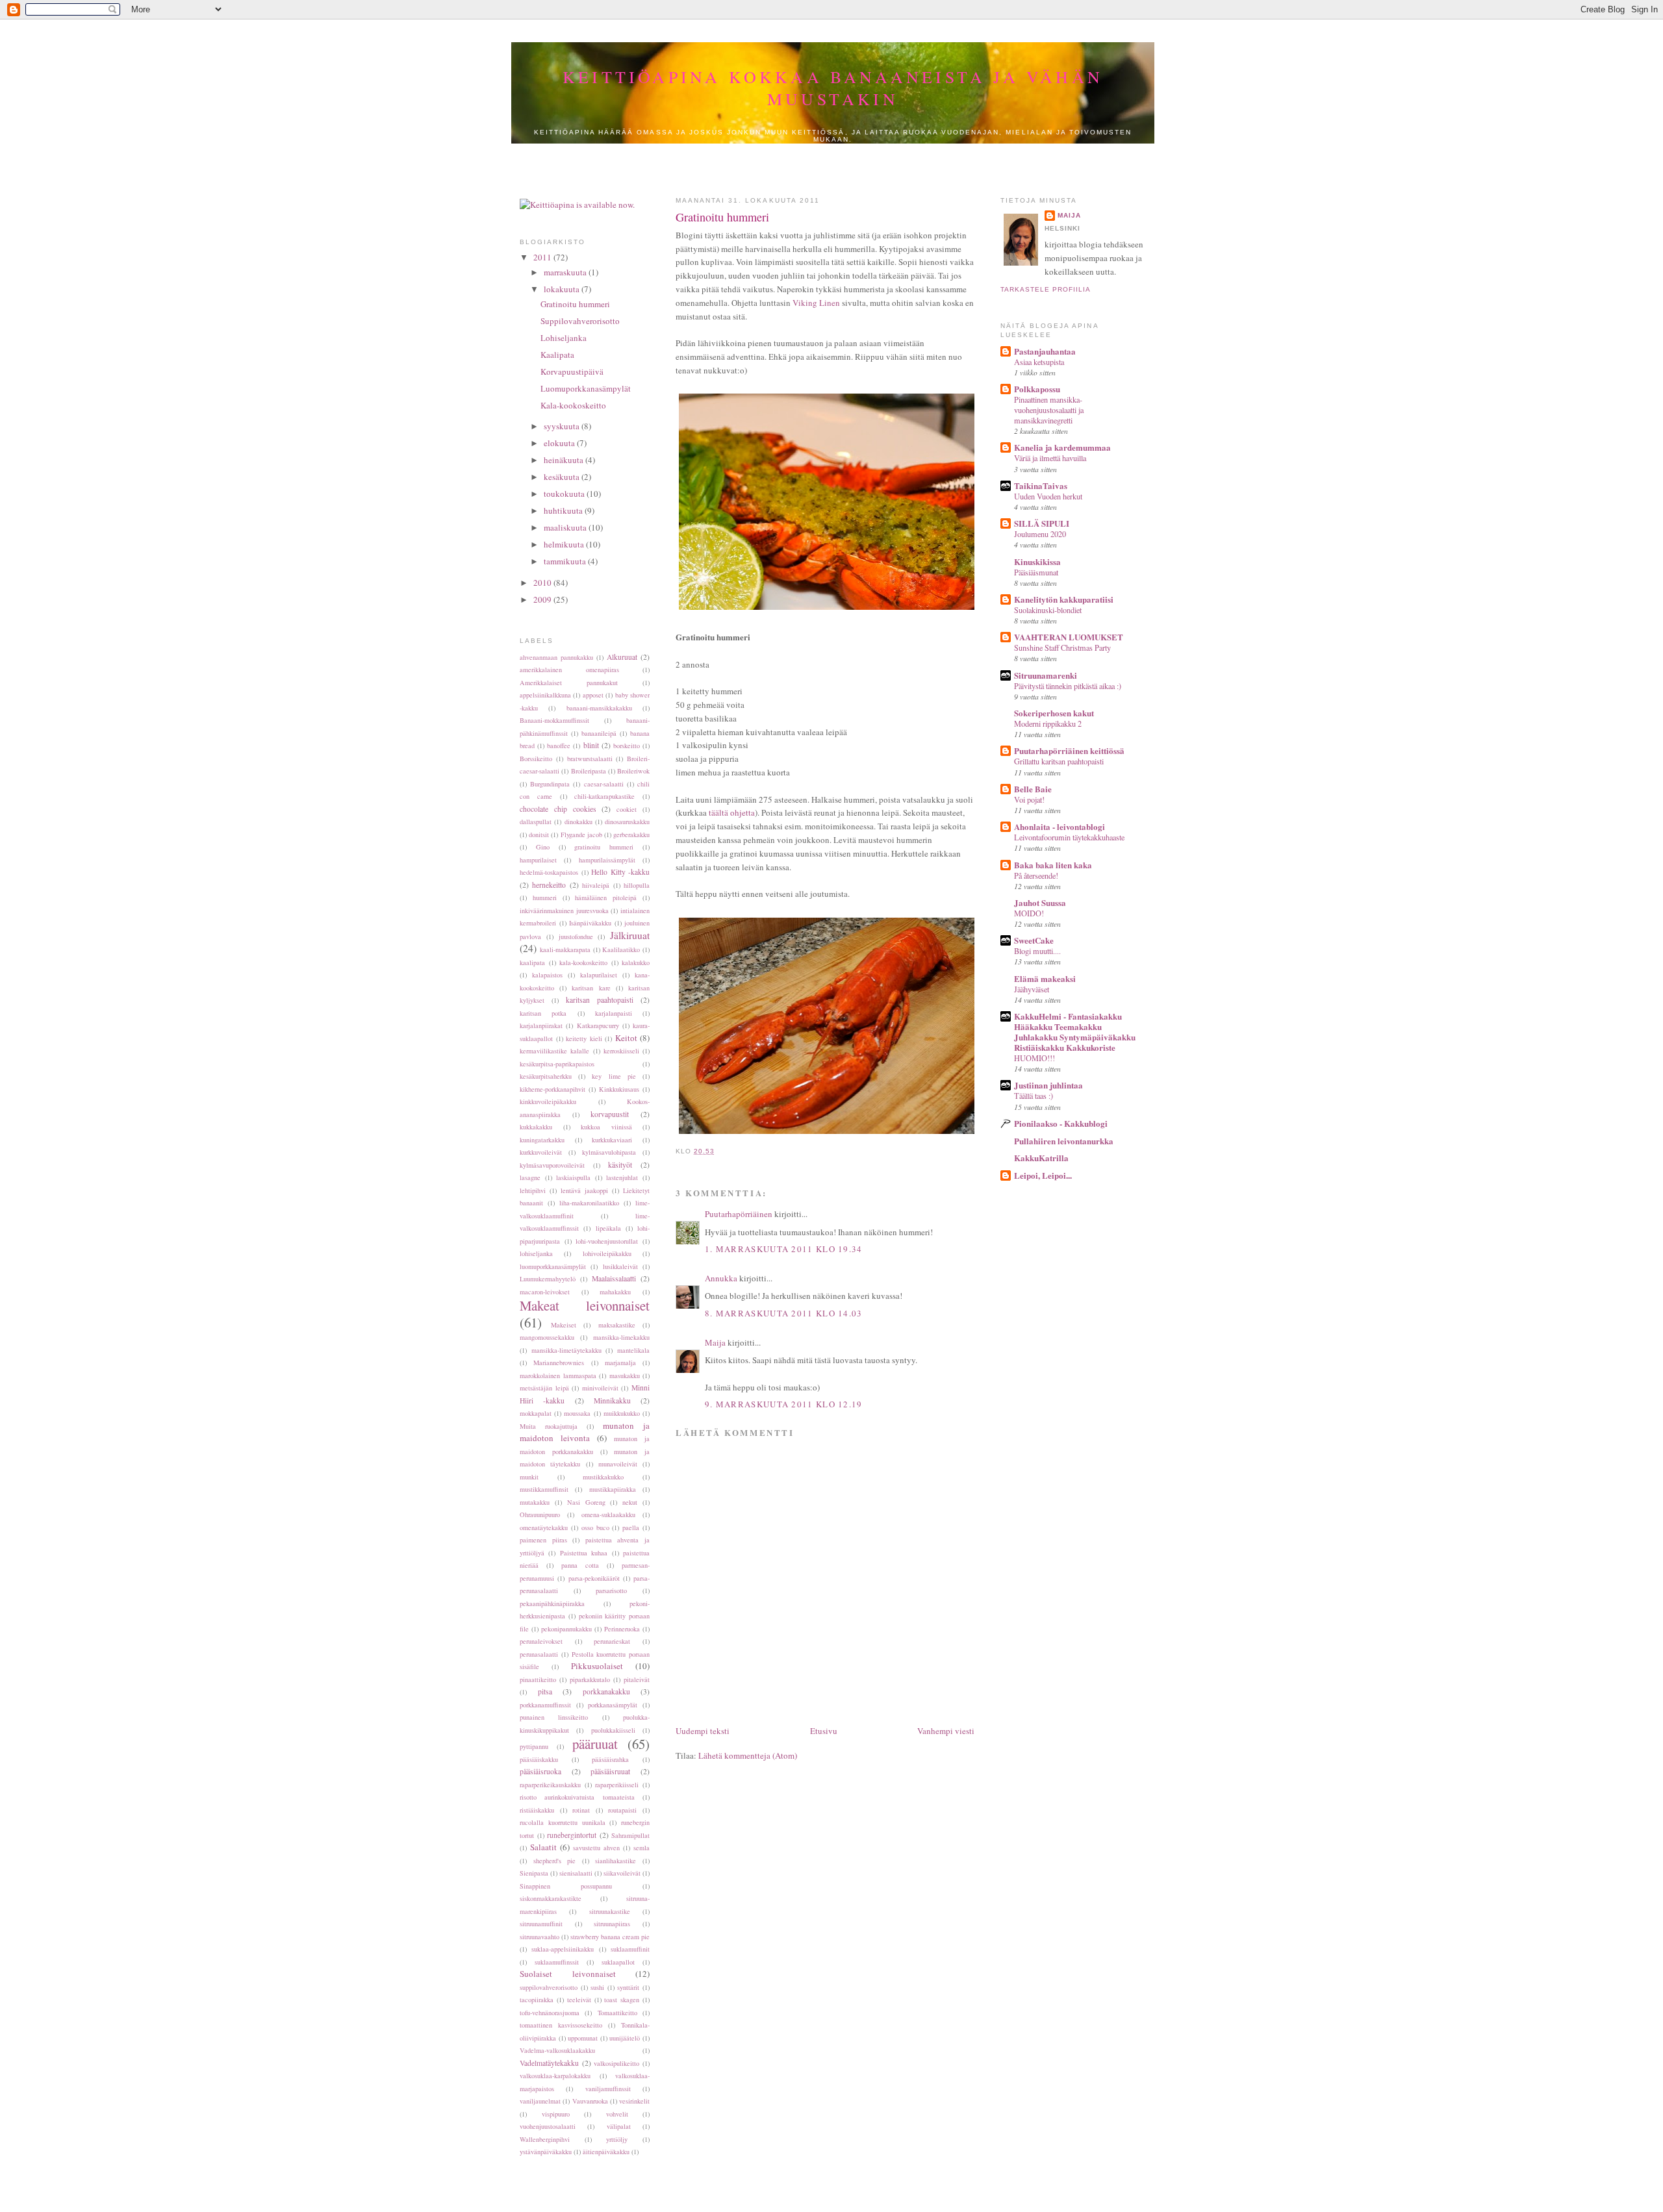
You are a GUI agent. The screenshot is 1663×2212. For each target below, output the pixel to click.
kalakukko (636, 962)
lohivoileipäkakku (607, 1253)
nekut (630, 1502)
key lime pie (614, 1076)
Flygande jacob (581, 835)
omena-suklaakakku (608, 1514)
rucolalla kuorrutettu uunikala (563, 1822)
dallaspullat (536, 822)
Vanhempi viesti (946, 1731)
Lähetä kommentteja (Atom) (748, 1755)
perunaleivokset (541, 1641)
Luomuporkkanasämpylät (586, 388)
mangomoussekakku (547, 1337)
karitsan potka (543, 1013)
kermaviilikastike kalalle (554, 1051)
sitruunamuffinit (541, 1924)
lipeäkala (608, 1228)
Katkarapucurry (598, 1025)
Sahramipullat (630, 1835)
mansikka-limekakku (621, 1337)
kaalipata (532, 962)
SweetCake (1034, 940)
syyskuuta (563, 426)
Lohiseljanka (564, 338)
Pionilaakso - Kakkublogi (1061, 1123)
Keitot (626, 1038)
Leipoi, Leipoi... (1043, 1175)
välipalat (619, 2126)
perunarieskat (612, 1641)
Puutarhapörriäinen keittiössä (1069, 750)
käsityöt (620, 1165)
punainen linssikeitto (554, 1717)
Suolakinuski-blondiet (1048, 610)
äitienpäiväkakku (606, 2152)
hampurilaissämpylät (607, 860)
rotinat (581, 1810)
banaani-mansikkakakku (599, 708)
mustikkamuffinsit (544, 1489)
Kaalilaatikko (621, 949)
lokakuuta (563, 289)
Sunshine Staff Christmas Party (1062, 647)
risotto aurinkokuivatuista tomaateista (577, 1797)
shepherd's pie (555, 1861)
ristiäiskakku (537, 1810)
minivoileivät (600, 1388)
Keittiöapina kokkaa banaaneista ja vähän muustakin (833, 88)
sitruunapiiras (612, 1924)
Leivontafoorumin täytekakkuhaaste (1069, 837)
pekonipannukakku (566, 1629)
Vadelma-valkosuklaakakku (557, 2050)
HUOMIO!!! (1035, 1058)
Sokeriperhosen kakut (1054, 713)
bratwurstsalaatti (590, 759)
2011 (543, 257)
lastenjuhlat (622, 1177)
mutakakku (535, 1502)
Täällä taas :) (1034, 1096)
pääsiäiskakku (539, 1759)
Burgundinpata (550, 784)
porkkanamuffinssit (545, 1705)
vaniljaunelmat (540, 2101)
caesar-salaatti (604, 784)
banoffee (559, 746)
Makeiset (564, 1325)
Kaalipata (557, 355)
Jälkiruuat (630, 935)
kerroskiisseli (621, 1051)
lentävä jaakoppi (584, 1190)
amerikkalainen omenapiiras (569, 670)
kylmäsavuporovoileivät (552, 1165)
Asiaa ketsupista (1039, 362)
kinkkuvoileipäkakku (548, 1101)
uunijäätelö (625, 2038)
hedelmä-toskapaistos (549, 872)
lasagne (530, 1177)
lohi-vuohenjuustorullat (607, 1241)
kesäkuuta (563, 477)
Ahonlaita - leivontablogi (1060, 826)
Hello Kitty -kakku (620, 872)
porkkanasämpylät (613, 1705)
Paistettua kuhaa (584, 1553)
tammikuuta (566, 561)
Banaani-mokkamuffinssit (554, 720)
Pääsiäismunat (1036, 572)
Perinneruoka (622, 1629)
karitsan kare (591, 988)
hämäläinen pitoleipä (606, 898)
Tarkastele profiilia (1046, 289)
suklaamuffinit (630, 1949)
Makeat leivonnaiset (585, 1305)
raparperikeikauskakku (550, 1785)
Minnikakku (612, 1401)
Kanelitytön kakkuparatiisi (1064, 599)
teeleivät (579, 2000)
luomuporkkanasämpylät (553, 1266)
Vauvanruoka (590, 2101)
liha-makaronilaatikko (589, 1203)
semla (641, 1848)
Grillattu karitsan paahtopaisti (1059, 761)
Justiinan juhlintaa (1048, 1085)
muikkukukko (622, 1413)
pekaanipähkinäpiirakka (552, 1603)
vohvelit (617, 2114)
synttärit (628, 1987)
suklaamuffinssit (557, 1962)
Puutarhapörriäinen (739, 1214)
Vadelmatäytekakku (549, 2063)
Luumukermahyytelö (548, 1279)
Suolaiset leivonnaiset (568, 1974)
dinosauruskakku (627, 822)
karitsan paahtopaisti (600, 1000)
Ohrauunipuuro (540, 1514)
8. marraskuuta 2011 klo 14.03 (784, 1313)
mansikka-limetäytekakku (566, 1350)
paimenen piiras (543, 1540)
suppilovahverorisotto (549, 1987)
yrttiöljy (617, 2139)
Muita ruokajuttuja (549, 1426)
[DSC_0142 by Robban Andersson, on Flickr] (841, 1134)
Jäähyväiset (1032, 989)
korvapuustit (610, 1114)
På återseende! (1036, 875)
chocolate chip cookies (558, 809)
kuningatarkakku (542, 1140)
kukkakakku (536, 1127)
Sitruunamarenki (1046, 675)
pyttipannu (534, 1746)
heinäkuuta (565, 460)
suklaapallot (618, 1962)
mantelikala (633, 1350)
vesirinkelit (634, 2101)
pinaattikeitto (538, 1679)
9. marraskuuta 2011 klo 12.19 (784, 1404)
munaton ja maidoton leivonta (585, 1432)
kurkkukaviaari (612, 1140)
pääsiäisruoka (540, 1771)
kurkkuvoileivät (541, 1152)
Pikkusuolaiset (597, 1666)
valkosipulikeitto (616, 2063)
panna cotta (580, 1565)
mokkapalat (536, 1413)
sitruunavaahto (540, 1937)
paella (631, 1527)
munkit (529, 1477)
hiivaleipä (596, 885)
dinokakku (578, 822)
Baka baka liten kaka (1053, 865)
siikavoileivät (622, 1873)
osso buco (595, 1527)
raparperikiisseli (617, 1785)
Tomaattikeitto (617, 2013)
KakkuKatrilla (1041, 1158)
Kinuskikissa (1037, 561)
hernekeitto (549, 885)
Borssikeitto (536, 759)
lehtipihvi (533, 1190)
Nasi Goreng (586, 1502)
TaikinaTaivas (1041, 485)
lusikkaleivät (620, 1266)
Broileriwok (633, 771)
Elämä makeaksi (1045, 978)
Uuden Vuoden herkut (1048, 496)
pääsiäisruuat (610, 1771)
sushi (597, 1987)
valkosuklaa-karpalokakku (555, 2076)
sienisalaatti (576, 1873)
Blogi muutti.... (1037, 951)
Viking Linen (816, 303)
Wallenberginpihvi (545, 2139)
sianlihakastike (616, 1861)
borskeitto (627, 746)
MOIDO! (1029, 913)
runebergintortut (572, 1835)
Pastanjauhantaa (1045, 351)
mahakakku (615, 1292)
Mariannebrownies (559, 1363)
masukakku (625, 1376)
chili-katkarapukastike (604, 796)
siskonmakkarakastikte (551, 1898)
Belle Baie (1033, 789)
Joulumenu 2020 (1040, 534)
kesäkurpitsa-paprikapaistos (557, 1064)
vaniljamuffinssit (608, 2089)
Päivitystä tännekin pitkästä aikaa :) (1068, 686)
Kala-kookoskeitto (573, 405)
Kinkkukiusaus (619, 1089)
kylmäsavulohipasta (609, 1152)
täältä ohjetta (732, 812)
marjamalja (620, 1363)
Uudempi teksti (703, 1731)
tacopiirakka (537, 2000)
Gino (543, 847)
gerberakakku (631, 835)
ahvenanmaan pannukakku (556, 657)
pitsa (545, 1691)
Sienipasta (534, 1873)
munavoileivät (618, 1464)
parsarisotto (611, 1590)
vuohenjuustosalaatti (548, 2126)
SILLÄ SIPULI (1042, 523)
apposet (593, 695)
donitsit (539, 835)
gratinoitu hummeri (604, 847)
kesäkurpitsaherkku (546, 1076)
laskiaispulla (573, 1177)
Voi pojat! (1029, 799)
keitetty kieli (584, 1038)
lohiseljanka (536, 1253)
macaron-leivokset (545, 1292)
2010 (543, 583)
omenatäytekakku (544, 1527)
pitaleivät (637, 1679)
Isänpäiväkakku (590, 923)
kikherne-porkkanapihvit (552, 1089)
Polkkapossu (1037, 389)
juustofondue (576, 936)
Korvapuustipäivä (572, 371)
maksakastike (617, 1325)
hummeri (545, 898)
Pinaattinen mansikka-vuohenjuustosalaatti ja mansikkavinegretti (1049, 410)
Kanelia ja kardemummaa (1062, 447)
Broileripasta (589, 771)
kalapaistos (547, 975)
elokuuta (560, 443)
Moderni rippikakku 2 (1048, 723)
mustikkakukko (603, 1477)
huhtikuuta (564, 510)
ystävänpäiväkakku (546, 2152)
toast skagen (622, 2000)
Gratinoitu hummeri (575, 304)
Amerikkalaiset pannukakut (569, 683)
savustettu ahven (596, 1848)
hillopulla (637, 885)
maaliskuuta (566, 527)
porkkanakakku (606, 1691)
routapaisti (622, 1810)
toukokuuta (565, 494)
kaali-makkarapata (565, 949)
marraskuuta (566, 272)
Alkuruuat (622, 657)
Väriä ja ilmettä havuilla (1050, 458)
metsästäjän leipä (544, 1388)
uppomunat (583, 2038)
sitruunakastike (610, 1911)
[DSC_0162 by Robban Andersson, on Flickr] (841, 610)
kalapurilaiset (599, 975)
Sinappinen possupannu (566, 1886)
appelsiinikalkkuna (545, 695)
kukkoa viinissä (606, 1127)
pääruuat (595, 1744)
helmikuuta (565, 544)
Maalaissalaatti (614, 1278)
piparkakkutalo (590, 1679)
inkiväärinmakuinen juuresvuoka (564, 911)
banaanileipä (599, 733)
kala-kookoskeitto (583, 962)
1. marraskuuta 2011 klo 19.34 (784, 1249)
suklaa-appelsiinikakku (563, 1949)
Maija (715, 1342)
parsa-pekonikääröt (594, 1578)
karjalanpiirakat (541, 1025)
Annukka (721, 1278)
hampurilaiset (538, 860)
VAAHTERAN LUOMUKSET (1069, 637)
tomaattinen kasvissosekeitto (561, 2025)
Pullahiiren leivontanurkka (1064, 1141)
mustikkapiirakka (613, 1489)
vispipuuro (556, 2114)
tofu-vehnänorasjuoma (550, 2013)
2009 (543, 599)
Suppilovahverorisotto (580, 321)
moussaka (577, 1413)
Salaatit (543, 1847)
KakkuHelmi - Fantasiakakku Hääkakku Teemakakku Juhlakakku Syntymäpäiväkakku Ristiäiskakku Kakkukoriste (1075, 1032)
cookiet (627, 809)
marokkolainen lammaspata (558, 1376)
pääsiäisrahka (610, 1759)
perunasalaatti (539, 1654)
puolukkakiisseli (613, 1730)
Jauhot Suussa (1040, 902)
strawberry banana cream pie (610, 1937)
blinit (591, 745)
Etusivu (824, 1731)
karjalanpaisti (614, 1013)
